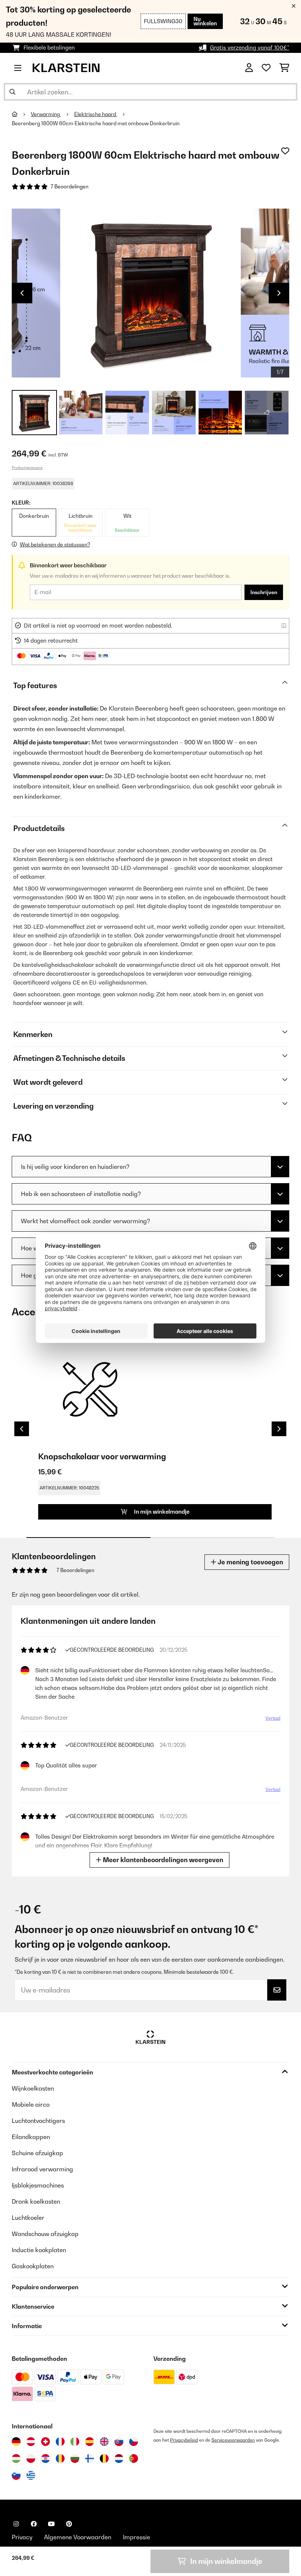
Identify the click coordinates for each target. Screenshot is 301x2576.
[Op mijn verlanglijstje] (285, 151)
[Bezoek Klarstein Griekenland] (31, 2476)
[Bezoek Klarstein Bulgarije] (75, 2458)
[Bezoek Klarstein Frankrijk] (60, 2442)
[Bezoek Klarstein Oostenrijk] (31, 2442)
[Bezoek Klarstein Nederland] (119, 2458)
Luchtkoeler (28, 2218)
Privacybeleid (184, 2440)
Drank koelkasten (36, 2201)
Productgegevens (27, 467)
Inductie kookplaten (39, 2250)
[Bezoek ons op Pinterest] (69, 2524)
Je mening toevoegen (250, 1562)
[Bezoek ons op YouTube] (51, 2524)
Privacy (22, 2537)
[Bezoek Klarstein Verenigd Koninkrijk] (104, 2442)
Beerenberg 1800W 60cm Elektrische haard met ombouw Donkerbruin (96, 123)
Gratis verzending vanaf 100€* (250, 48)
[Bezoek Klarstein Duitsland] (16, 2442)
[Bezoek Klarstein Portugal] (134, 2458)
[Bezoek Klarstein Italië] (75, 2442)
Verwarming (46, 114)
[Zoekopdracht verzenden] (12, 92)
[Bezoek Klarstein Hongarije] (16, 2458)
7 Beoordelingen (70, 187)
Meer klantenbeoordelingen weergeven (162, 1860)
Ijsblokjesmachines (38, 2185)
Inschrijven (264, 592)
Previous (22, 293)
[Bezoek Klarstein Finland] (90, 2458)
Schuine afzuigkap (37, 2153)
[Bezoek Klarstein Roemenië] (60, 2458)
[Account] (249, 68)
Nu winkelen (205, 21)
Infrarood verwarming (42, 2169)
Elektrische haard (96, 114)
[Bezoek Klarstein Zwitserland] (46, 2442)
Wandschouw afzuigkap (45, 2234)
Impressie (137, 2537)
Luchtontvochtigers (38, 2121)
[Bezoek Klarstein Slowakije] (119, 2442)
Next (279, 293)
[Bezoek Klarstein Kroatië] (46, 2458)
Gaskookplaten (33, 2266)
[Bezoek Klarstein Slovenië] (16, 2475)
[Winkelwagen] (284, 68)
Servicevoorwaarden (233, 2440)
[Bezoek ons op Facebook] (34, 2524)
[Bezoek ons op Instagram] (16, 2524)
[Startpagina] (21, 114)
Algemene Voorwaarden (78, 2537)
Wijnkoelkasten (33, 2088)
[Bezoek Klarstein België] (104, 2458)
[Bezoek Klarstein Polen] (31, 2458)
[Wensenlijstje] (266, 68)
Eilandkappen (31, 2137)
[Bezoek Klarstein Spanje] (90, 2442)
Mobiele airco (31, 2104)
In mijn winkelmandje (161, 1512)
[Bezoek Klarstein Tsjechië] (134, 2442)
